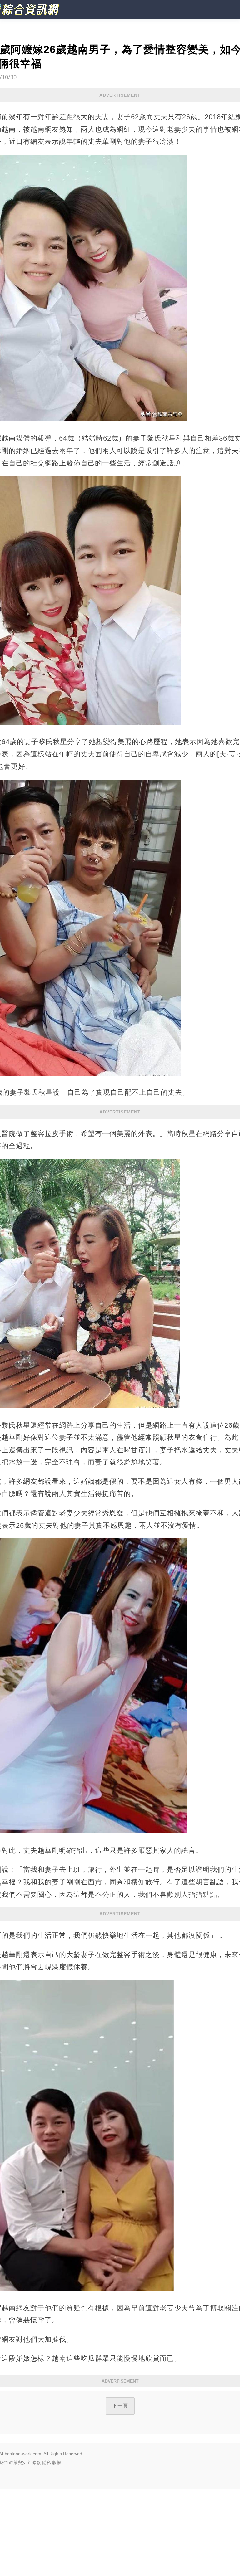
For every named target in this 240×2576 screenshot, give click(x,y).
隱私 (47, 2462)
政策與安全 (20, 2462)
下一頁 (120, 2406)
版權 (57, 2462)
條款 (37, 2462)
